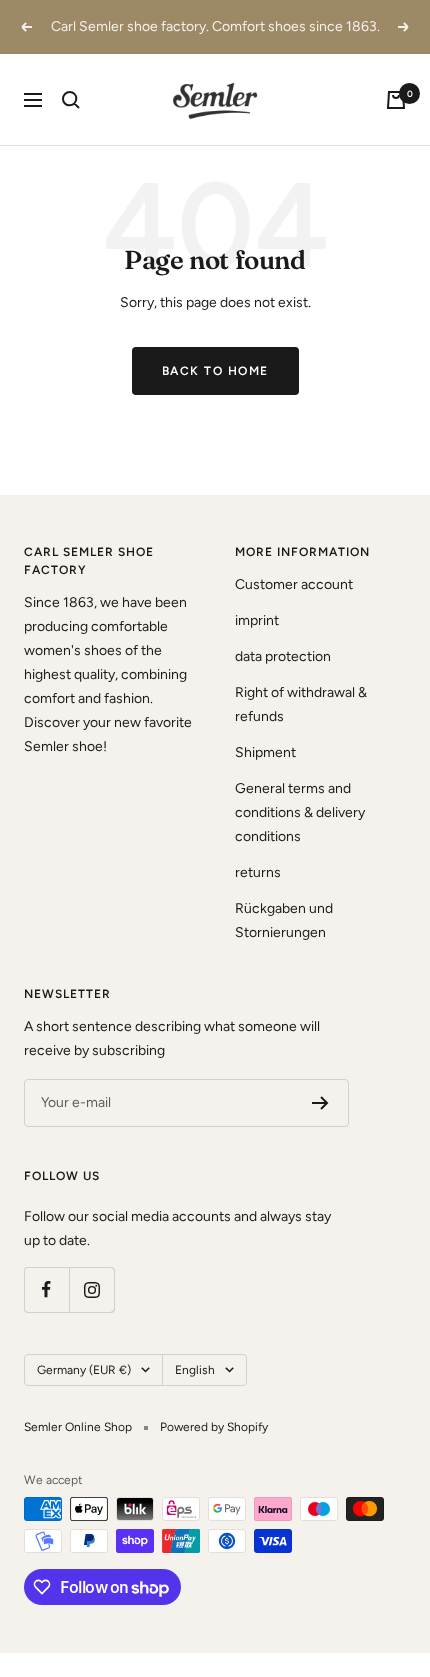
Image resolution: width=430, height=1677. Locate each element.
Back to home (215, 371)
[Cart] (396, 100)
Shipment (265, 752)
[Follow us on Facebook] (46, 1289)
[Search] (71, 100)
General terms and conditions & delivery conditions (300, 812)
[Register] (320, 1103)
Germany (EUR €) (84, 1370)
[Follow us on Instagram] (91, 1289)
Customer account (294, 584)
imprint (257, 620)
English (195, 1370)
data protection (283, 656)
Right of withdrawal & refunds (301, 704)
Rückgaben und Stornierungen (284, 920)
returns (258, 872)
